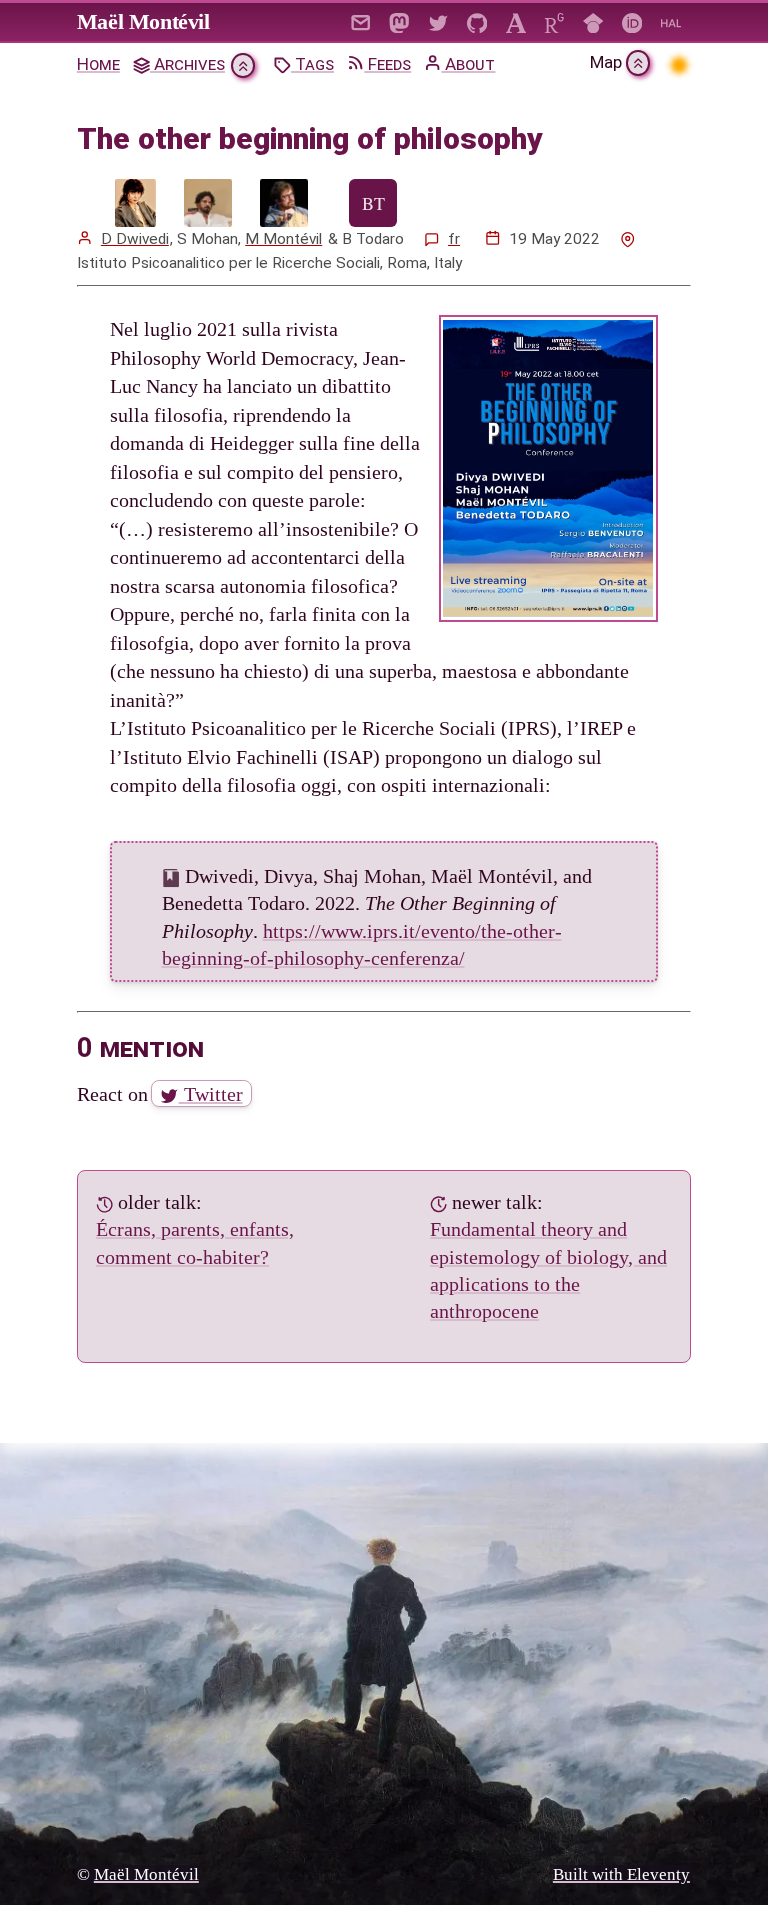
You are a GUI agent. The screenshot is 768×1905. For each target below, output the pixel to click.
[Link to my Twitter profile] (438, 21)
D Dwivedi (135, 239)
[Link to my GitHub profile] (477, 21)
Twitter (211, 1094)
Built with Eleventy (621, 1873)
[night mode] (679, 64)
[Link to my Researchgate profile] (554, 21)
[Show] (243, 65)
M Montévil (283, 239)
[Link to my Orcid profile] (632, 21)
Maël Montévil (143, 21)
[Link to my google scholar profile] (593, 21)
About (468, 64)
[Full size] (135, 203)
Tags (312, 64)
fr (454, 239)
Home (98, 64)
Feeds (387, 64)
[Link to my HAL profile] (671, 21)
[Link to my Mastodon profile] (399, 21)
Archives (187, 64)
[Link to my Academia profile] (515, 21)
